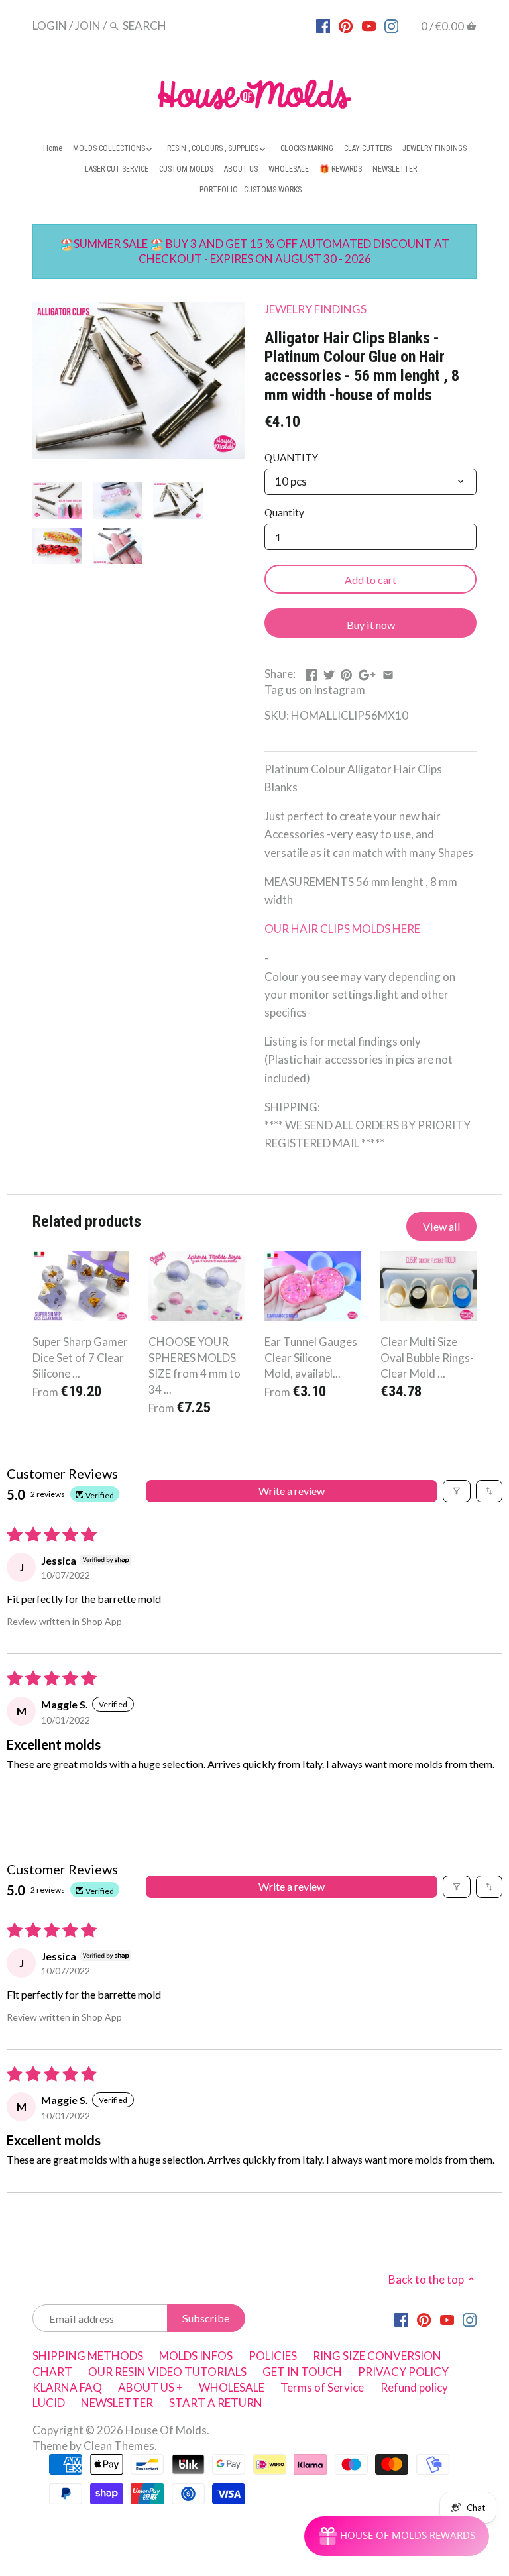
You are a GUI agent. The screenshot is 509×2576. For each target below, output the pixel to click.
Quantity (284, 512)
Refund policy (414, 2387)
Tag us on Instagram (315, 690)
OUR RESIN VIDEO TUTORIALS (167, 2372)
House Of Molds (166, 2430)
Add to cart (370, 580)
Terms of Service (322, 2387)
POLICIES (273, 2356)
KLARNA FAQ (67, 2387)
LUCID (50, 2403)
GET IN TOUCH (302, 2372)
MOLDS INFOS (196, 2356)
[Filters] (457, 1491)
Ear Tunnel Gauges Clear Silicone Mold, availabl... (311, 1358)
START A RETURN (216, 2403)
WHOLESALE (232, 2387)
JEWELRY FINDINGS (315, 309)
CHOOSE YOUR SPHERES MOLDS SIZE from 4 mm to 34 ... (195, 1365)
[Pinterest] (346, 25)
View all (442, 1226)
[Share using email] (388, 672)
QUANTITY (291, 457)
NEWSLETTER (117, 2403)
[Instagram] (391, 25)
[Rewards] (397, 2536)
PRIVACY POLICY (403, 2372)
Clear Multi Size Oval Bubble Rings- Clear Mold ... (427, 1358)
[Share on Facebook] (311, 672)
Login (50, 26)
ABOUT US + (150, 2387)
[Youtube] (369, 25)
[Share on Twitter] (329, 672)
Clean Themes (119, 2446)
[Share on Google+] (367, 672)
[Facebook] (323, 25)
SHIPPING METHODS (88, 2356)
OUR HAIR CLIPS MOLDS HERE (342, 929)
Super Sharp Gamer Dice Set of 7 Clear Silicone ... (80, 1358)
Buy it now (371, 625)
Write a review (292, 1491)
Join (88, 26)
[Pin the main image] (346, 672)
